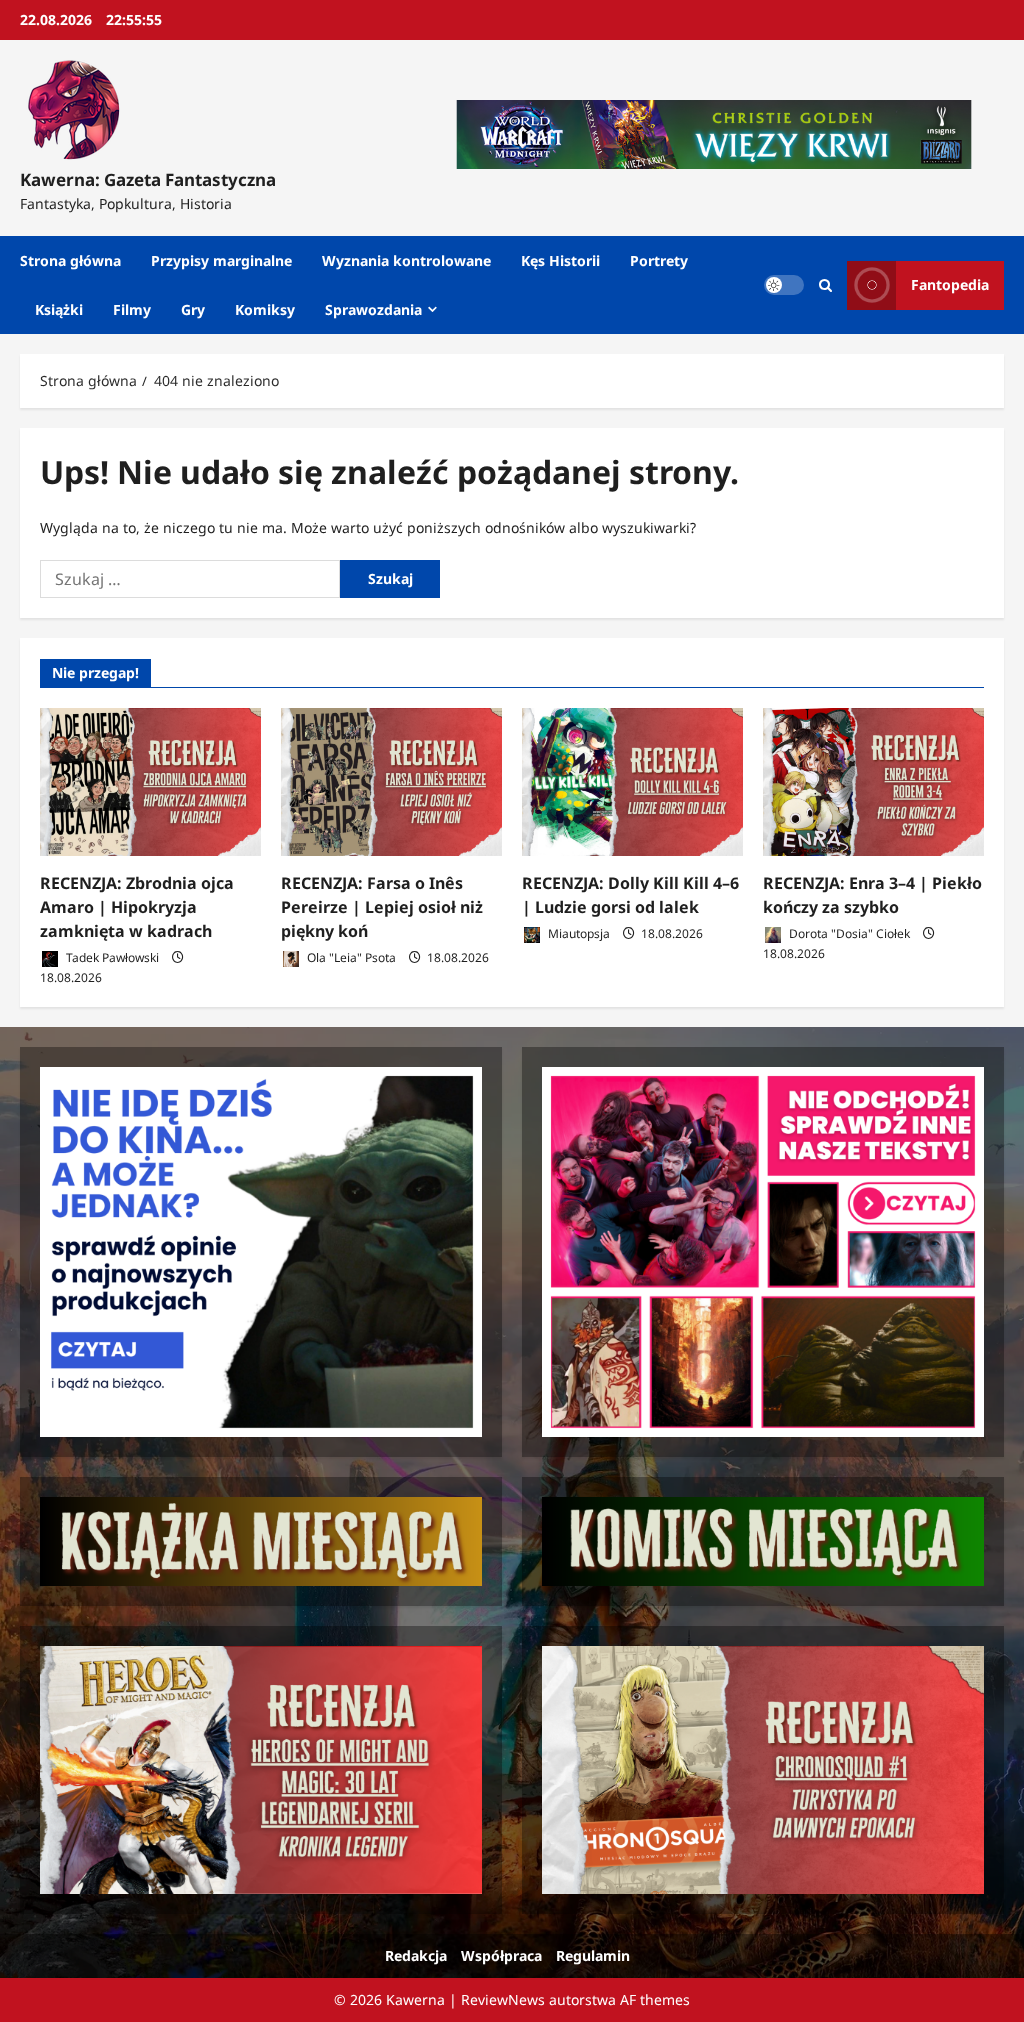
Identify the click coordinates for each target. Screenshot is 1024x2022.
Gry (193, 309)
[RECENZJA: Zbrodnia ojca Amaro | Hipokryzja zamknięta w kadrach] (150, 781)
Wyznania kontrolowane (406, 260)
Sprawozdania (373, 309)
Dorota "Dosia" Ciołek (848, 933)
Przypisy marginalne (221, 260)
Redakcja (416, 1955)
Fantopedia (950, 284)
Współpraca (501, 1955)
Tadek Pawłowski (111, 957)
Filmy (132, 309)
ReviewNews (503, 1999)
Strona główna (70, 260)
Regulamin (593, 1955)
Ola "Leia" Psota (350, 957)
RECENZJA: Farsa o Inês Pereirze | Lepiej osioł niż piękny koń (382, 907)
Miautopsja (577, 933)
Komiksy (265, 309)
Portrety (659, 260)
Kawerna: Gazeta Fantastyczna (148, 179)
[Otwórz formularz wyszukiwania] (825, 285)
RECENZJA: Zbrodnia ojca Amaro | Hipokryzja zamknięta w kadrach (137, 907)
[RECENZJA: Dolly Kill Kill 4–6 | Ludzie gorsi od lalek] (632, 781)
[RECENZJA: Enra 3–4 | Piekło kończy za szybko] (873, 781)
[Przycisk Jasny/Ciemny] (784, 285)
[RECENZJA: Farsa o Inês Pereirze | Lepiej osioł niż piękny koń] (391, 781)
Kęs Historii (560, 260)
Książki (59, 309)
